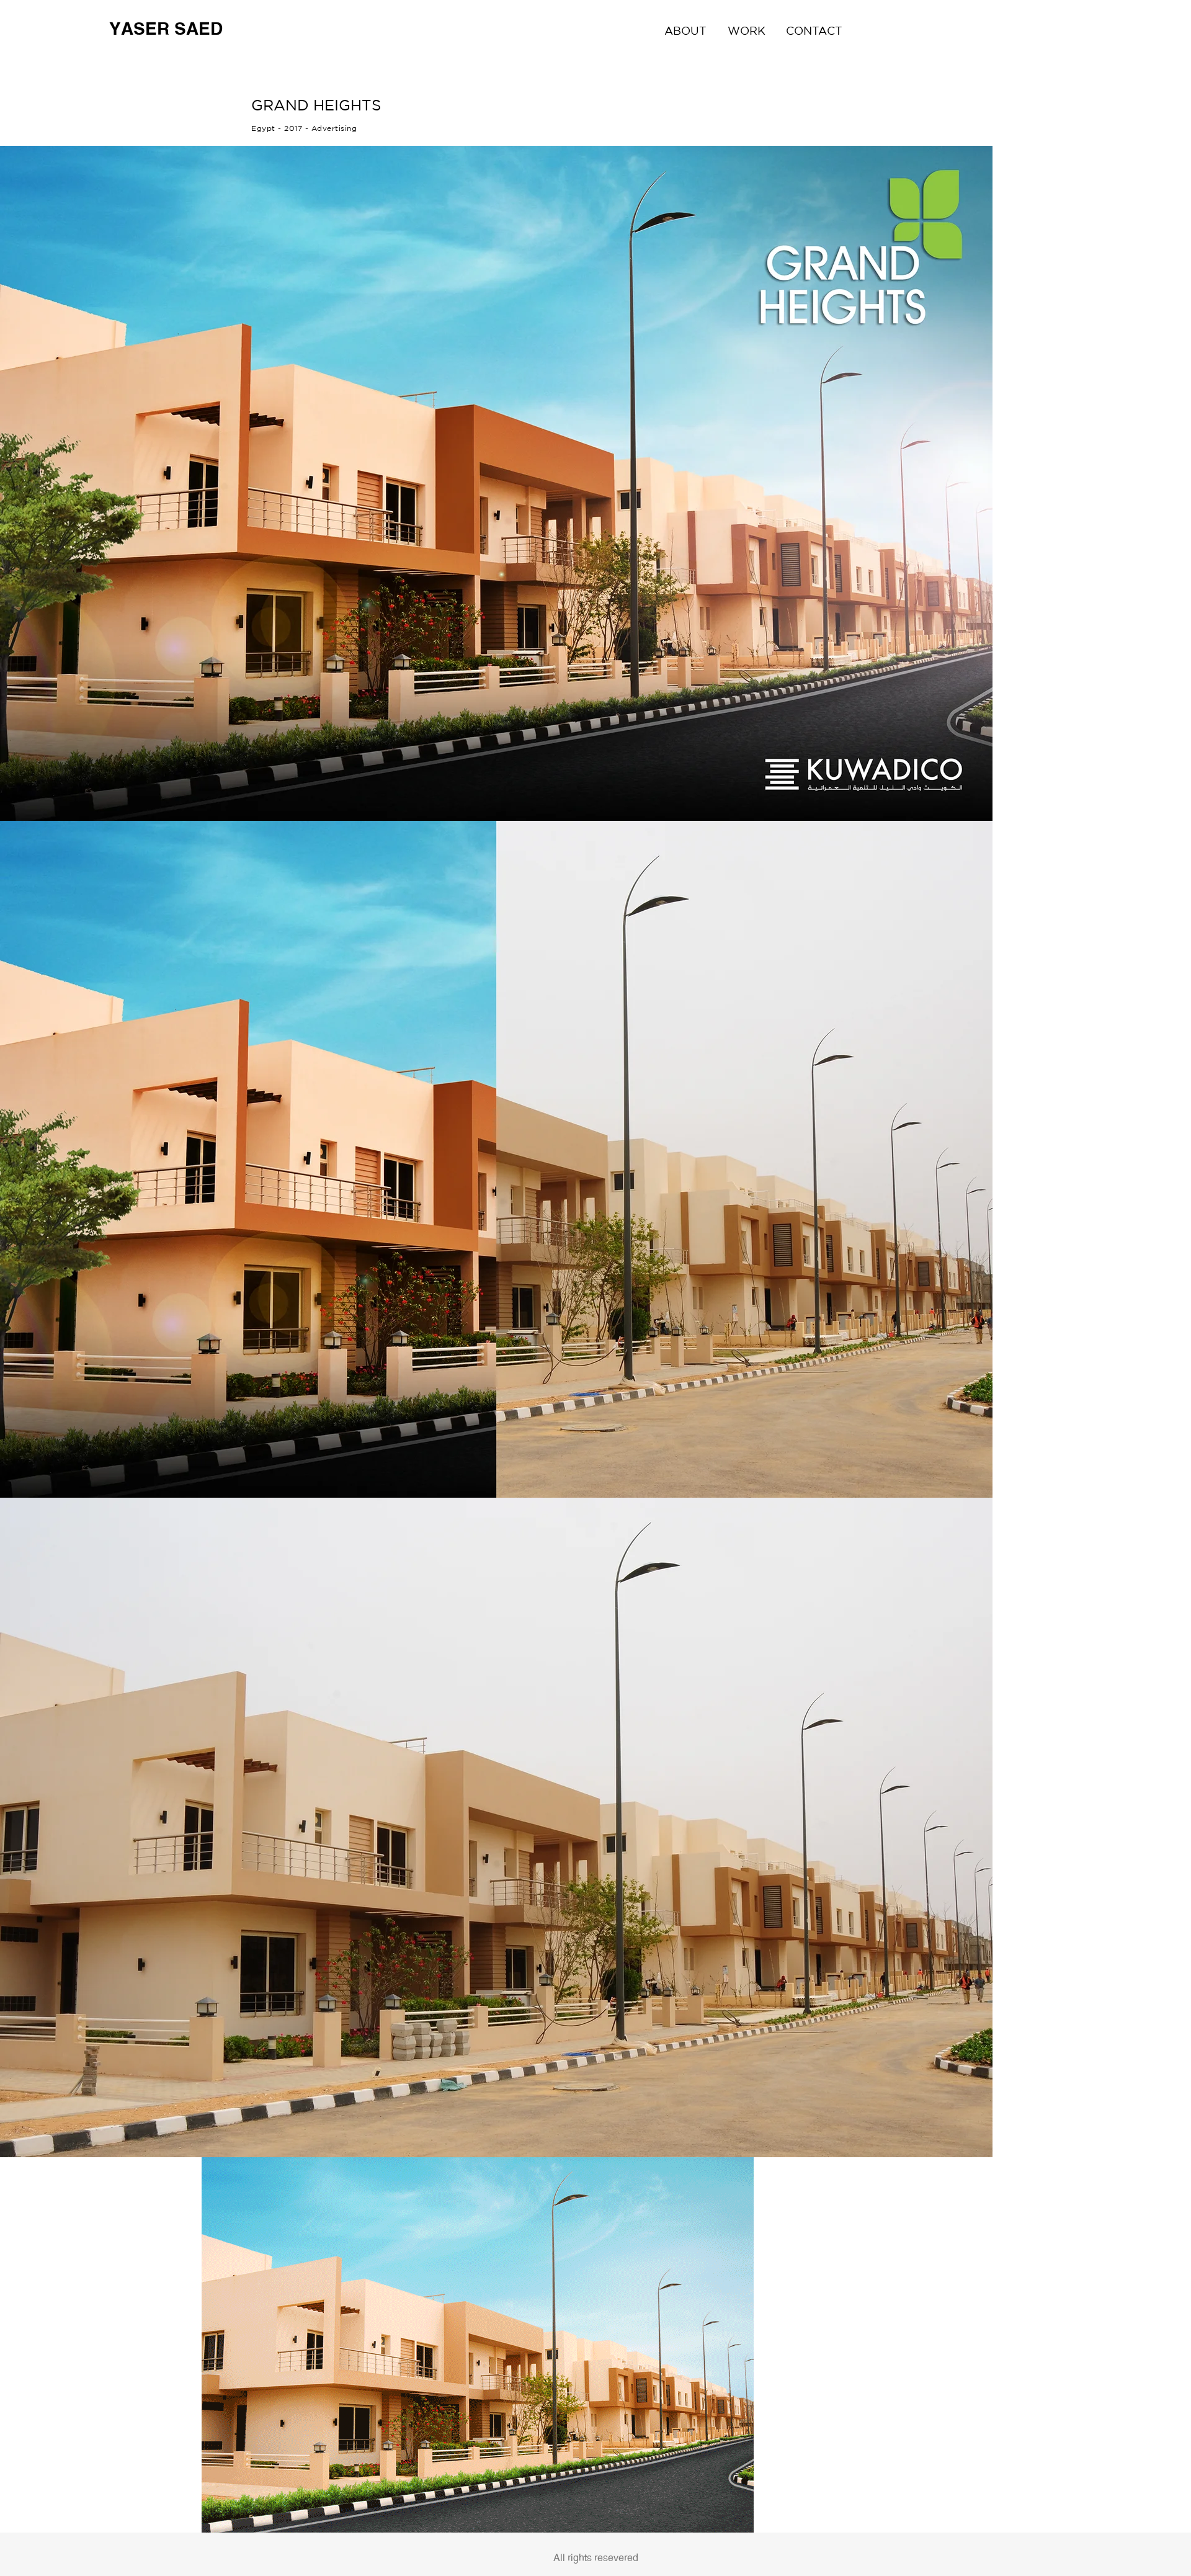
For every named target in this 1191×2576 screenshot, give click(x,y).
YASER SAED (166, 29)
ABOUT (685, 30)
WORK (747, 30)
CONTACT (814, 30)
